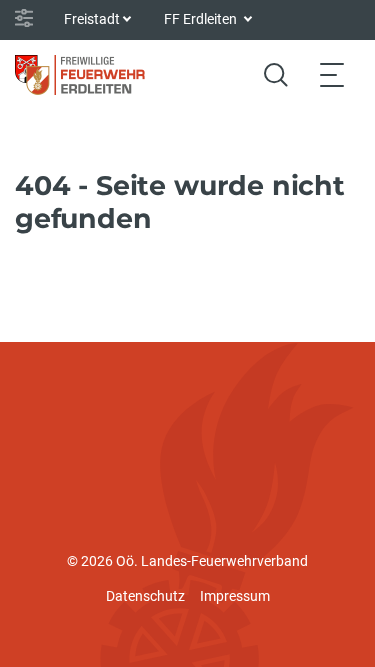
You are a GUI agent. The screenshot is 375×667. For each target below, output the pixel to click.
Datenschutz (145, 596)
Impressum (235, 596)
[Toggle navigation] (332, 74)
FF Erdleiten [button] (202, 19)
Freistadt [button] (92, 19)
